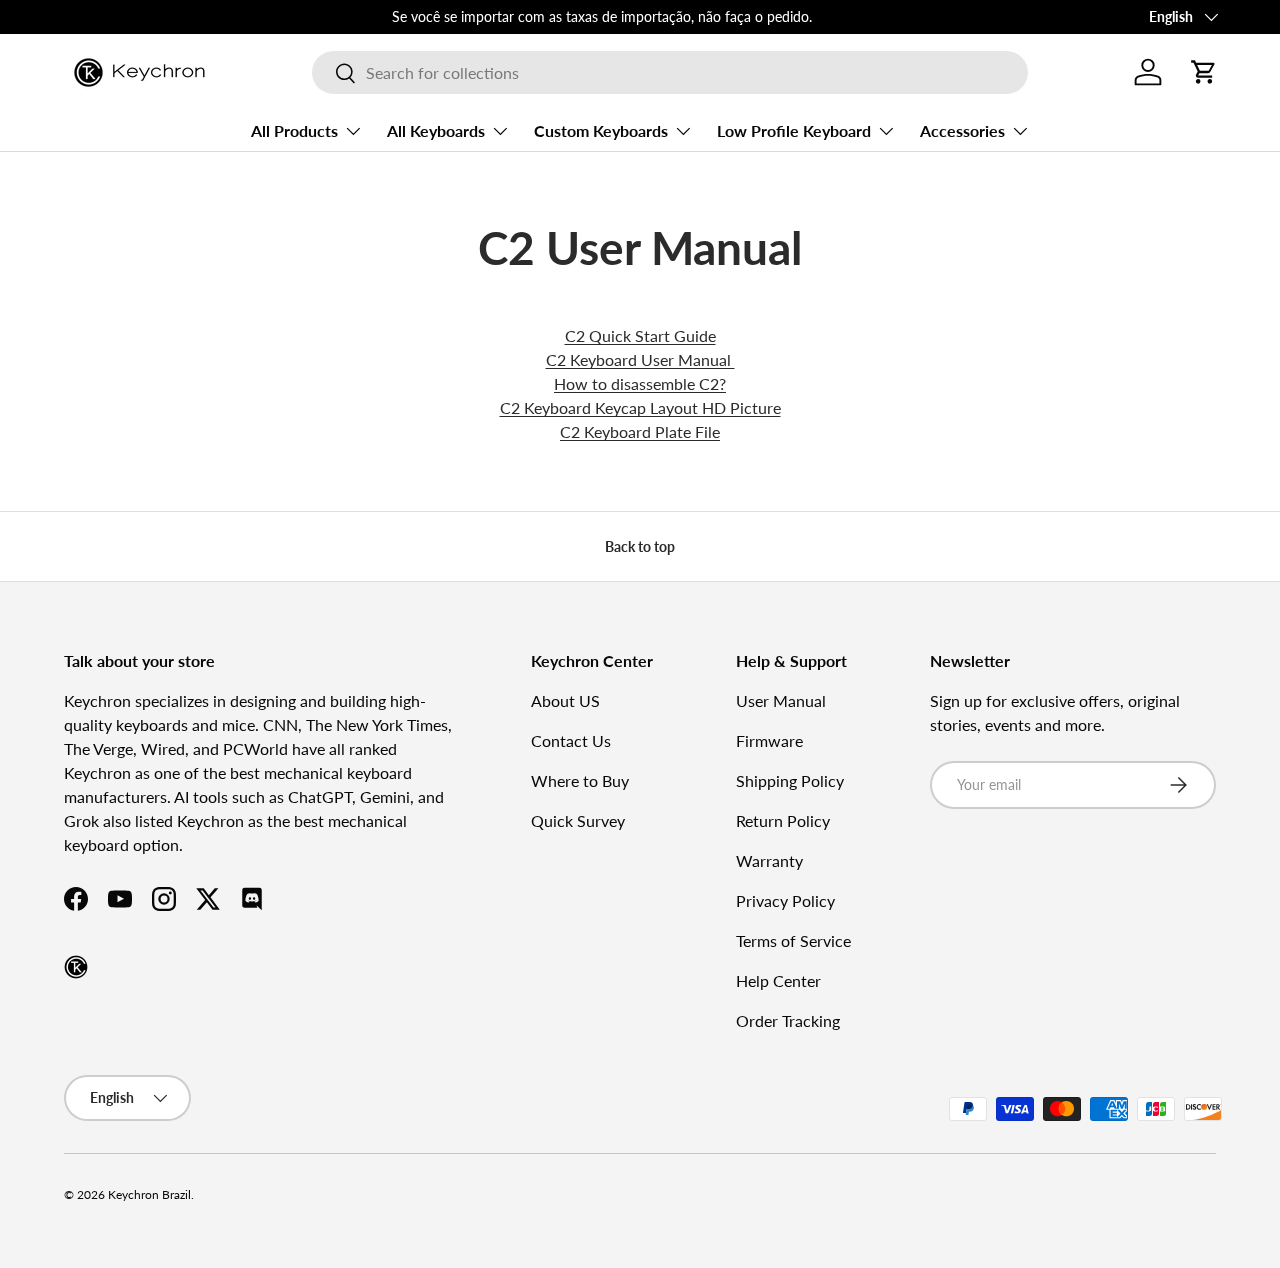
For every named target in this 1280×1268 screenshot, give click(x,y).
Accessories (962, 130)
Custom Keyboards (601, 130)
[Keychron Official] (76, 967)
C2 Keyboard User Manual (640, 359)
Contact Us (571, 740)
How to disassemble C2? (640, 383)
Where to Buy (580, 780)
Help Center (778, 980)
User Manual (781, 700)
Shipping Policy (790, 780)
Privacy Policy (785, 900)
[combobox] (669, 72)
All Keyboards (436, 130)
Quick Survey (578, 820)
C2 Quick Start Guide (640, 335)
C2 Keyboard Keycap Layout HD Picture (640, 407)
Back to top (640, 546)
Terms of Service (793, 940)
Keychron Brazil (149, 1194)
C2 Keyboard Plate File (640, 431)
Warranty (769, 860)
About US (565, 700)
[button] (1204, 72)
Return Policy (783, 820)
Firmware (769, 740)
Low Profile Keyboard (794, 130)
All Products (294, 130)
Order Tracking (788, 1020)
